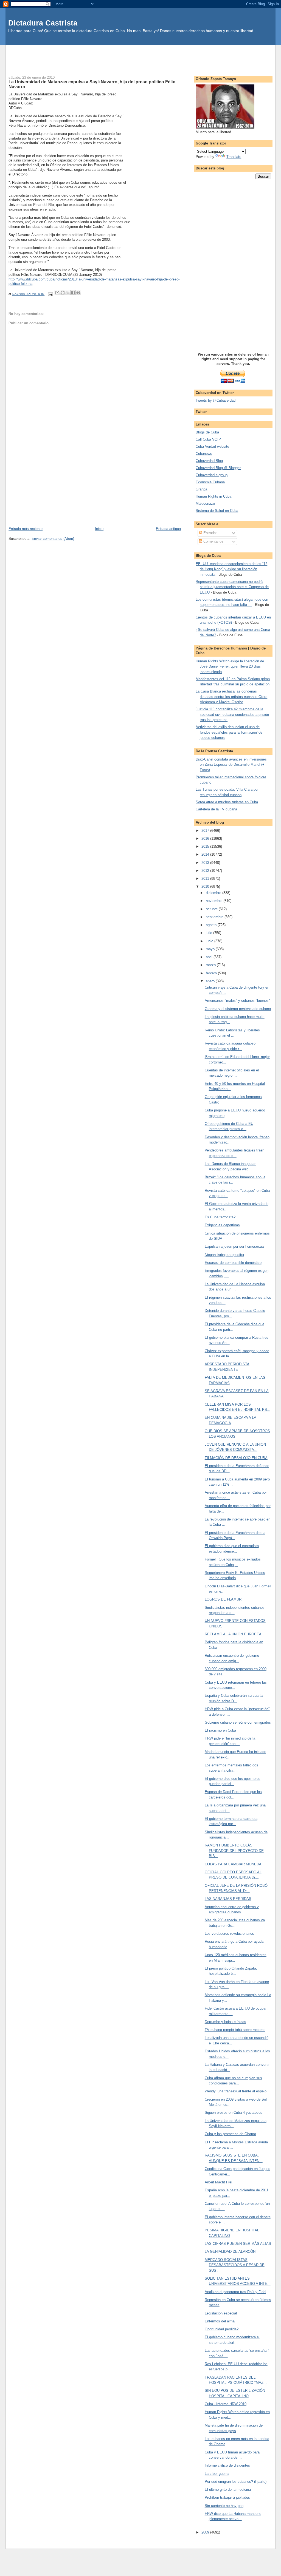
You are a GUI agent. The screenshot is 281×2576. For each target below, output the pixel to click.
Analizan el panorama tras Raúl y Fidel (235, 2292)
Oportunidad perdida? (222, 2329)
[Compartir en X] (68, 293)
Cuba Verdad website (212, 446)
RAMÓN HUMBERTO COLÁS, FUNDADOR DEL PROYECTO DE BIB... (234, 1851)
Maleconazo (205, 503)
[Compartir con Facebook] (73, 293)
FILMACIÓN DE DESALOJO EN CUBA (236, 1458)
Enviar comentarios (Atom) (53, 539)
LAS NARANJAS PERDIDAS (228, 1899)
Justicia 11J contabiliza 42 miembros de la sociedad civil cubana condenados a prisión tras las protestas (232, 714)
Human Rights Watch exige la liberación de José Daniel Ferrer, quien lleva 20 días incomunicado (230, 666)
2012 (206, 871)
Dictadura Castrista (43, 23)
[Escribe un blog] (63, 293)
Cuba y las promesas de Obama (230, 2134)
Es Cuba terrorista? (220, 1217)
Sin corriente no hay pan (224, 2506)
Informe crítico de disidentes (227, 2465)
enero (211, 981)
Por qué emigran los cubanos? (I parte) (236, 2482)
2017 (206, 831)
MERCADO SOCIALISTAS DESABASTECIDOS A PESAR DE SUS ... (235, 2265)
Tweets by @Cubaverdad (216, 400)
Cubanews (204, 454)
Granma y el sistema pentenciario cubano (238, 1009)
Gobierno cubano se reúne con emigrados (238, 1722)
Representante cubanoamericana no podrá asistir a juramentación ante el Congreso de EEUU (232, 587)
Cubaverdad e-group (212, 475)
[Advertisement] (140, 57)
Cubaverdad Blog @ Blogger (218, 468)
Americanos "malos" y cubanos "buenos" (237, 1001)
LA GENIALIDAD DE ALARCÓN (230, 2252)
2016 (206, 839)
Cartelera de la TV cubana (216, 809)
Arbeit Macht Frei (218, 2182)
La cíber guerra (217, 2474)
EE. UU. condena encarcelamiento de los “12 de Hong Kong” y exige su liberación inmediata (231, 569)
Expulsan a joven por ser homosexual (235, 1246)
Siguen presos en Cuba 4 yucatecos (234, 2113)
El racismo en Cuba (220, 1730)
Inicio (99, 529)
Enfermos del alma (220, 2321)
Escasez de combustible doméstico (233, 1263)
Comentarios (213, 541)
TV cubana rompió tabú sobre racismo (235, 2030)
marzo (211, 965)
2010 (206, 886)
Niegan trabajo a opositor (224, 1255)
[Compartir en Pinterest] (78, 293)
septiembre (215, 917)
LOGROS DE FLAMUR (223, 1599)
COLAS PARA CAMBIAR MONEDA (233, 1864)
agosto (212, 925)
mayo (211, 949)
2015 (206, 846)
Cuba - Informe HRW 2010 (226, 2404)
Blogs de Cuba (207, 432)
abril (210, 957)
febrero (212, 973)
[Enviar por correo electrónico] (57, 293)
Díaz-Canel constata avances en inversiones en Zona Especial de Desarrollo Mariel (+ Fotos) (231, 765)
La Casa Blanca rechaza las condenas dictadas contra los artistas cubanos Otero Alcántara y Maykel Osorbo (231, 697)
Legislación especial (221, 2313)
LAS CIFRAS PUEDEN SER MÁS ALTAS (238, 2244)
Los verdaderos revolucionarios (229, 1934)
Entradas (210, 533)
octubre (212, 909)
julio (210, 933)
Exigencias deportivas (222, 1225)
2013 (206, 863)
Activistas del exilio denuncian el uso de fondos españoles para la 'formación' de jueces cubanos (229, 732)
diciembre (214, 893)
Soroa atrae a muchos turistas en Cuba (227, 802)
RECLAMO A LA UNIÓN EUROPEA (233, 1634)
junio (210, 941)
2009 (206, 2532)
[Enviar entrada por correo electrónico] (50, 294)
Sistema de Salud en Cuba (217, 511)
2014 (206, 854)
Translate (234, 157)
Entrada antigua (168, 529)
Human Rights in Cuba (213, 496)
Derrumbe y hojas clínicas (225, 2022)
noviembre (215, 901)
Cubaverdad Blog (209, 461)
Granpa (201, 489)
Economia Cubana (210, 482)
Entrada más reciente (26, 529)
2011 (206, 879)
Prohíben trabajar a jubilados (227, 2497)
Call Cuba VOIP (208, 439)
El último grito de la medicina (228, 2490)
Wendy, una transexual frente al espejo (236, 2091)
